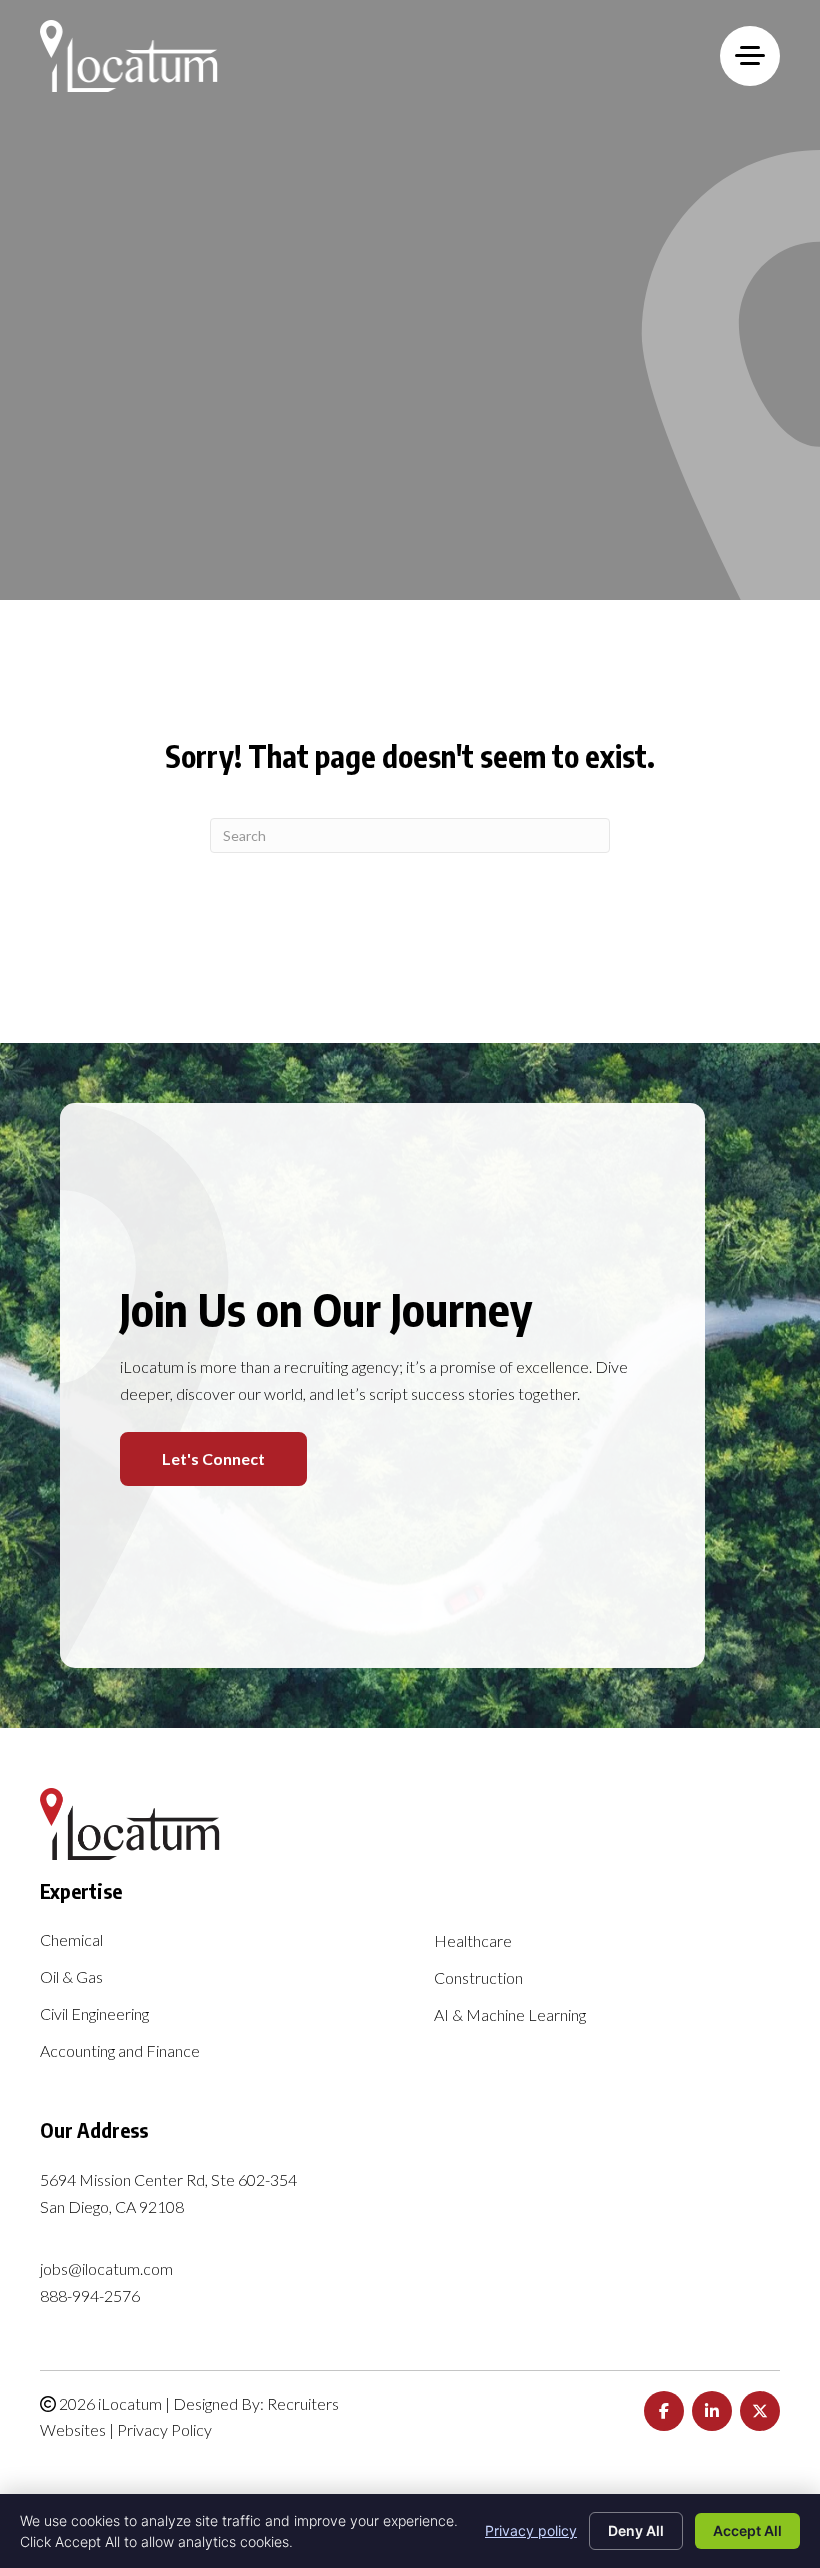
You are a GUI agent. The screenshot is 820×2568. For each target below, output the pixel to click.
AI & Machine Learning (510, 2015)
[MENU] (750, 56)
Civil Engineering (94, 2014)
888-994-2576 (90, 2295)
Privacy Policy (164, 2429)
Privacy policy (531, 2530)
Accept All (747, 2530)
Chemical (71, 1940)
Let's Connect (213, 1458)
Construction (478, 1978)
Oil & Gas (71, 1977)
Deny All (636, 2530)
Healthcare (473, 1941)
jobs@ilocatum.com (106, 2268)
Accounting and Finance (120, 2051)
